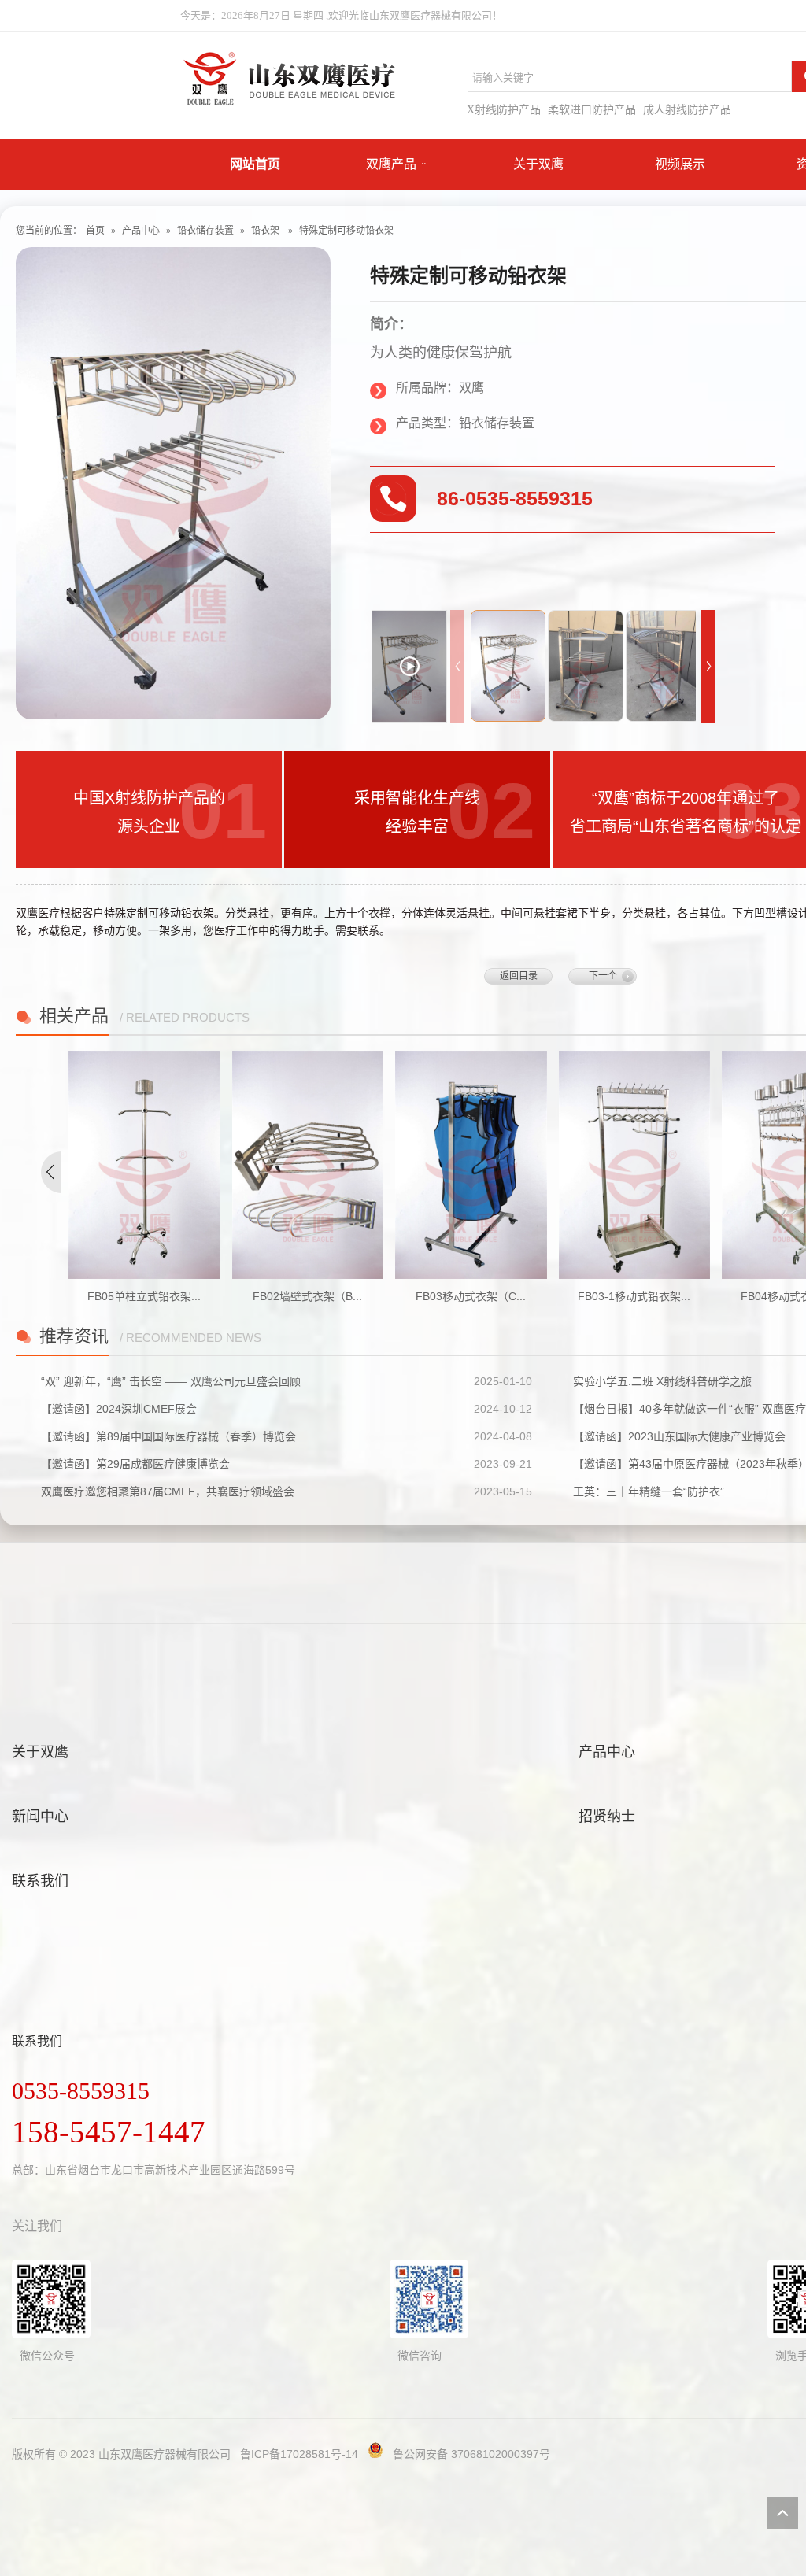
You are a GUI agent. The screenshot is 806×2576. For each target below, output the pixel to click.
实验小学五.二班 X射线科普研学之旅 (662, 1381)
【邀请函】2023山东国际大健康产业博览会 (679, 1436)
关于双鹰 (538, 164)
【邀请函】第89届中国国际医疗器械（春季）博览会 (168, 1436)
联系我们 (40, 1881)
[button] (708, 666)
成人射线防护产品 (687, 110)
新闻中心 (40, 1817)
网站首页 (255, 164)
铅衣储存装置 (205, 231)
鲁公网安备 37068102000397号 (471, 2454)
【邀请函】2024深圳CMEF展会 (119, 1409)
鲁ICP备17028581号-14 (299, 2454)
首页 (95, 231)
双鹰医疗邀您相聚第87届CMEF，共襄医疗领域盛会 (168, 1491)
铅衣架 (265, 231)
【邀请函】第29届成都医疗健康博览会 (135, 1464)
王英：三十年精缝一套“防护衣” (649, 1491)
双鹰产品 (391, 164)
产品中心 (141, 231)
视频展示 (680, 164)
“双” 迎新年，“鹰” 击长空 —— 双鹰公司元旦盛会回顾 (171, 1381)
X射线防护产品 (504, 110)
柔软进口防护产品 (592, 110)
